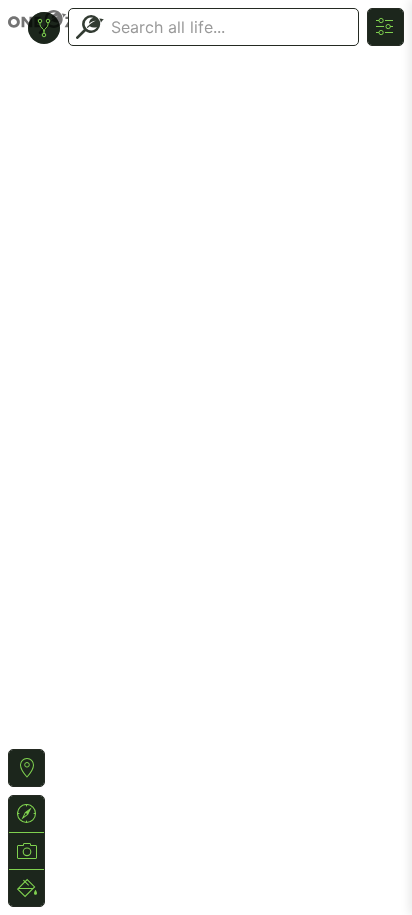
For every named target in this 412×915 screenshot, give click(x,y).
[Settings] (385, 27)
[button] (26, 768)
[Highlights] (26, 888)
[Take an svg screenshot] (26, 851)
